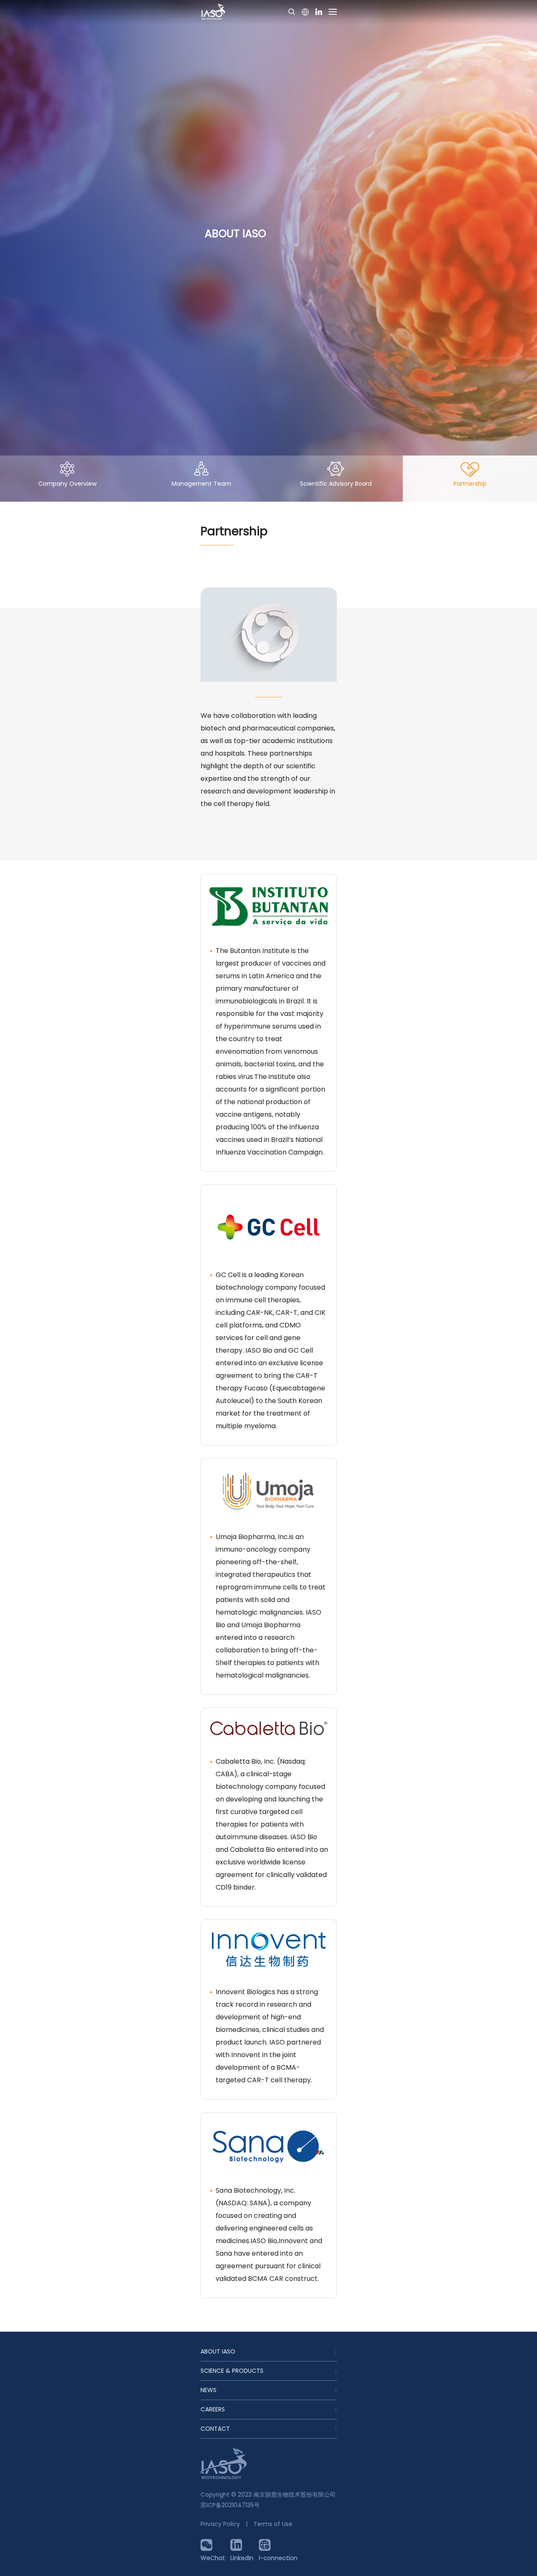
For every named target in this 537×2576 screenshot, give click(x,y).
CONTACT (215, 2429)
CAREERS (213, 2409)
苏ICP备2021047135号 (230, 2505)
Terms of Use (273, 2524)
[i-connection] (278, 2545)
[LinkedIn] (242, 2545)
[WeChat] (213, 2545)
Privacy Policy (220, 2524)
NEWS (209, 2390)
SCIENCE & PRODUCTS (232, 2371)
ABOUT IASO (218, 2351)
